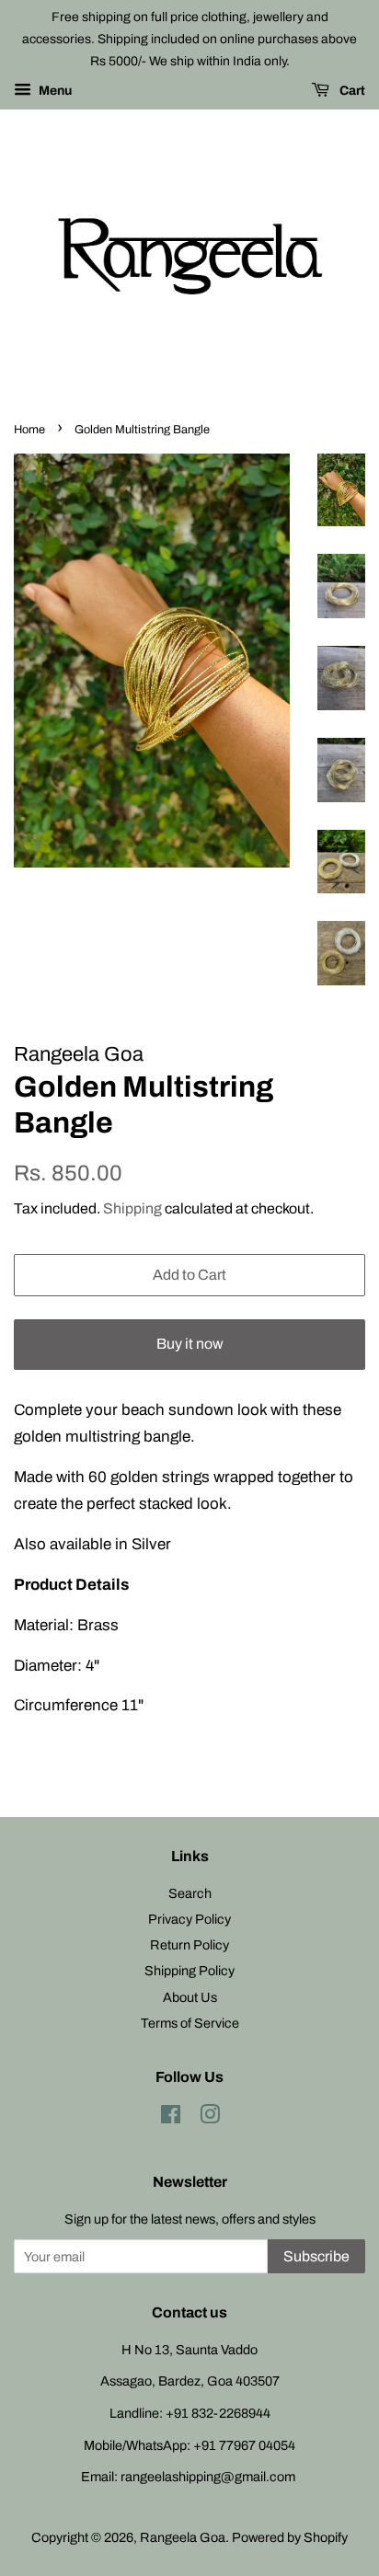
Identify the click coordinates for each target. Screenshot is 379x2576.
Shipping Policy (189, 1971)
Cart (351, 92)
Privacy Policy (189, 1919)
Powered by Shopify (290, 2537)
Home (29, 430)
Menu (54, 92)
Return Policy (189, 1945)
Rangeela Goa (183, 2537)
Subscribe (316, 2256)
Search (190, 1893)
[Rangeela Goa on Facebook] (171, 2118)
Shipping (132, 1208)
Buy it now (190, 1344)
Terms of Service (190, 2023)
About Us (190, 1997)
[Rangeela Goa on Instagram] (210, 2118)
